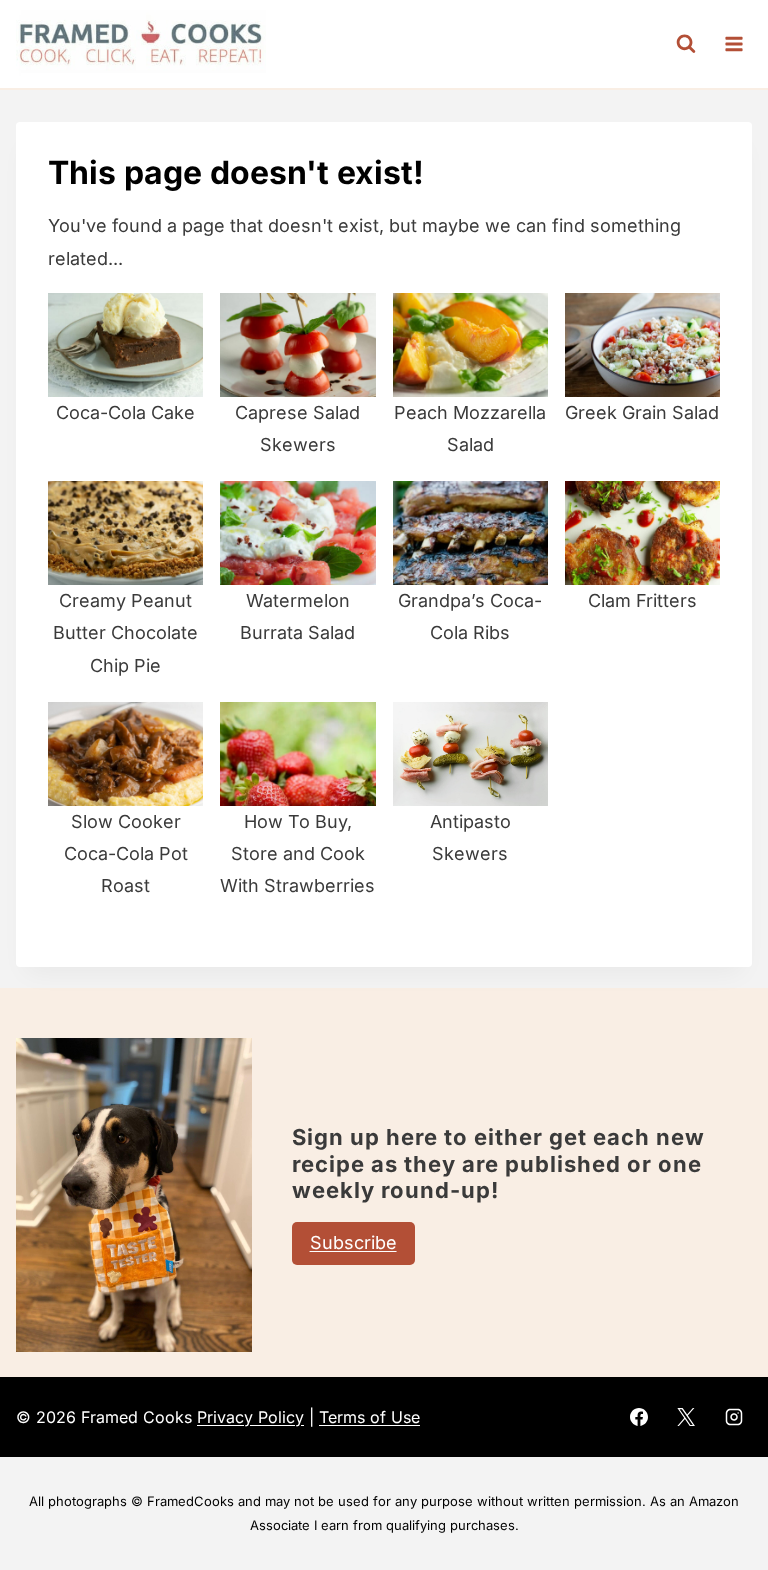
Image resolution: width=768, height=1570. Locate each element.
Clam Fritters (642, 600)
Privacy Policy (250, 1417)
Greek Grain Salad (642, 412)
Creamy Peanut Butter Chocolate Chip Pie (125, 633)
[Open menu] (733, 43)
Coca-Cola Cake (125, 412)
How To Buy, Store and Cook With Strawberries (297, 854)
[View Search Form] (686, 44)
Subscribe (353, 1242)
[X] (686, 1417)
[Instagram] (734, 1417)
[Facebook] (639, 1417)
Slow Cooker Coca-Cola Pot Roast (126, 854)
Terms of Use (369, 1417)
